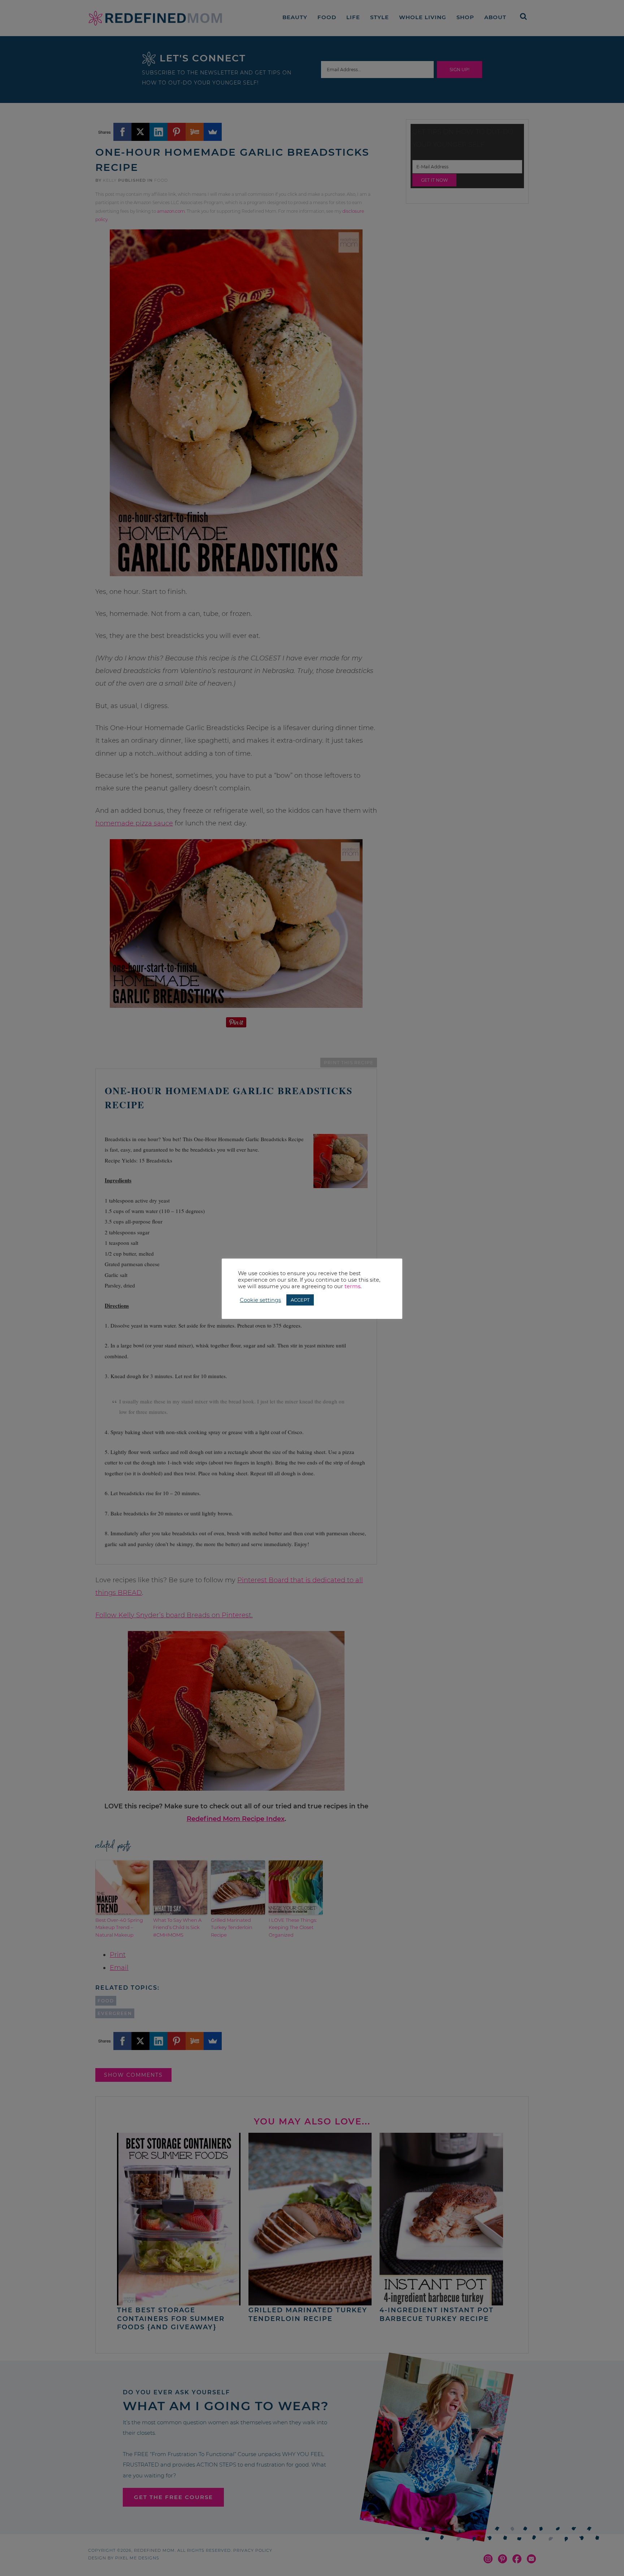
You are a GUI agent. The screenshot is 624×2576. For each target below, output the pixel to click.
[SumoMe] (213, 132)
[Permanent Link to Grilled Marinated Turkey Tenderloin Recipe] (310, 2302)
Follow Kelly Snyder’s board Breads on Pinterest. (174, 1615)
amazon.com (171, 211)
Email (119, 1968)
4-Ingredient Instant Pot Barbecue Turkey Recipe (437, 2314)
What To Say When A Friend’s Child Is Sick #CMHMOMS (177, 1928)
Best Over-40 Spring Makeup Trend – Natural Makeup (119, 1928)
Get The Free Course (174, 2497)
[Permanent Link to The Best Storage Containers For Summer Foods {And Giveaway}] (179, 2302)
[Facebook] (122, 132)
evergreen (115, 2013)
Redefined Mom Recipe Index (236, 1819)
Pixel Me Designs (137, 2558)
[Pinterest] (177, 132)
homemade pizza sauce (134, 823)
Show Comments (133, 2075)
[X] (140, 132)
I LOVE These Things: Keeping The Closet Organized (293, 1928)
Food (161, 180)
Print (118, 1955)
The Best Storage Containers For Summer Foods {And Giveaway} (171, 2319)
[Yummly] (195, 132)
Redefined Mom (155, 18)
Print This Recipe (349, 1063)
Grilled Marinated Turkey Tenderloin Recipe (232, 1928)
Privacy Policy (253, 2550)
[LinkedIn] (159, 132)
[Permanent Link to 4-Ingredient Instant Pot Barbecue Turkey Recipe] (441, 2302)
